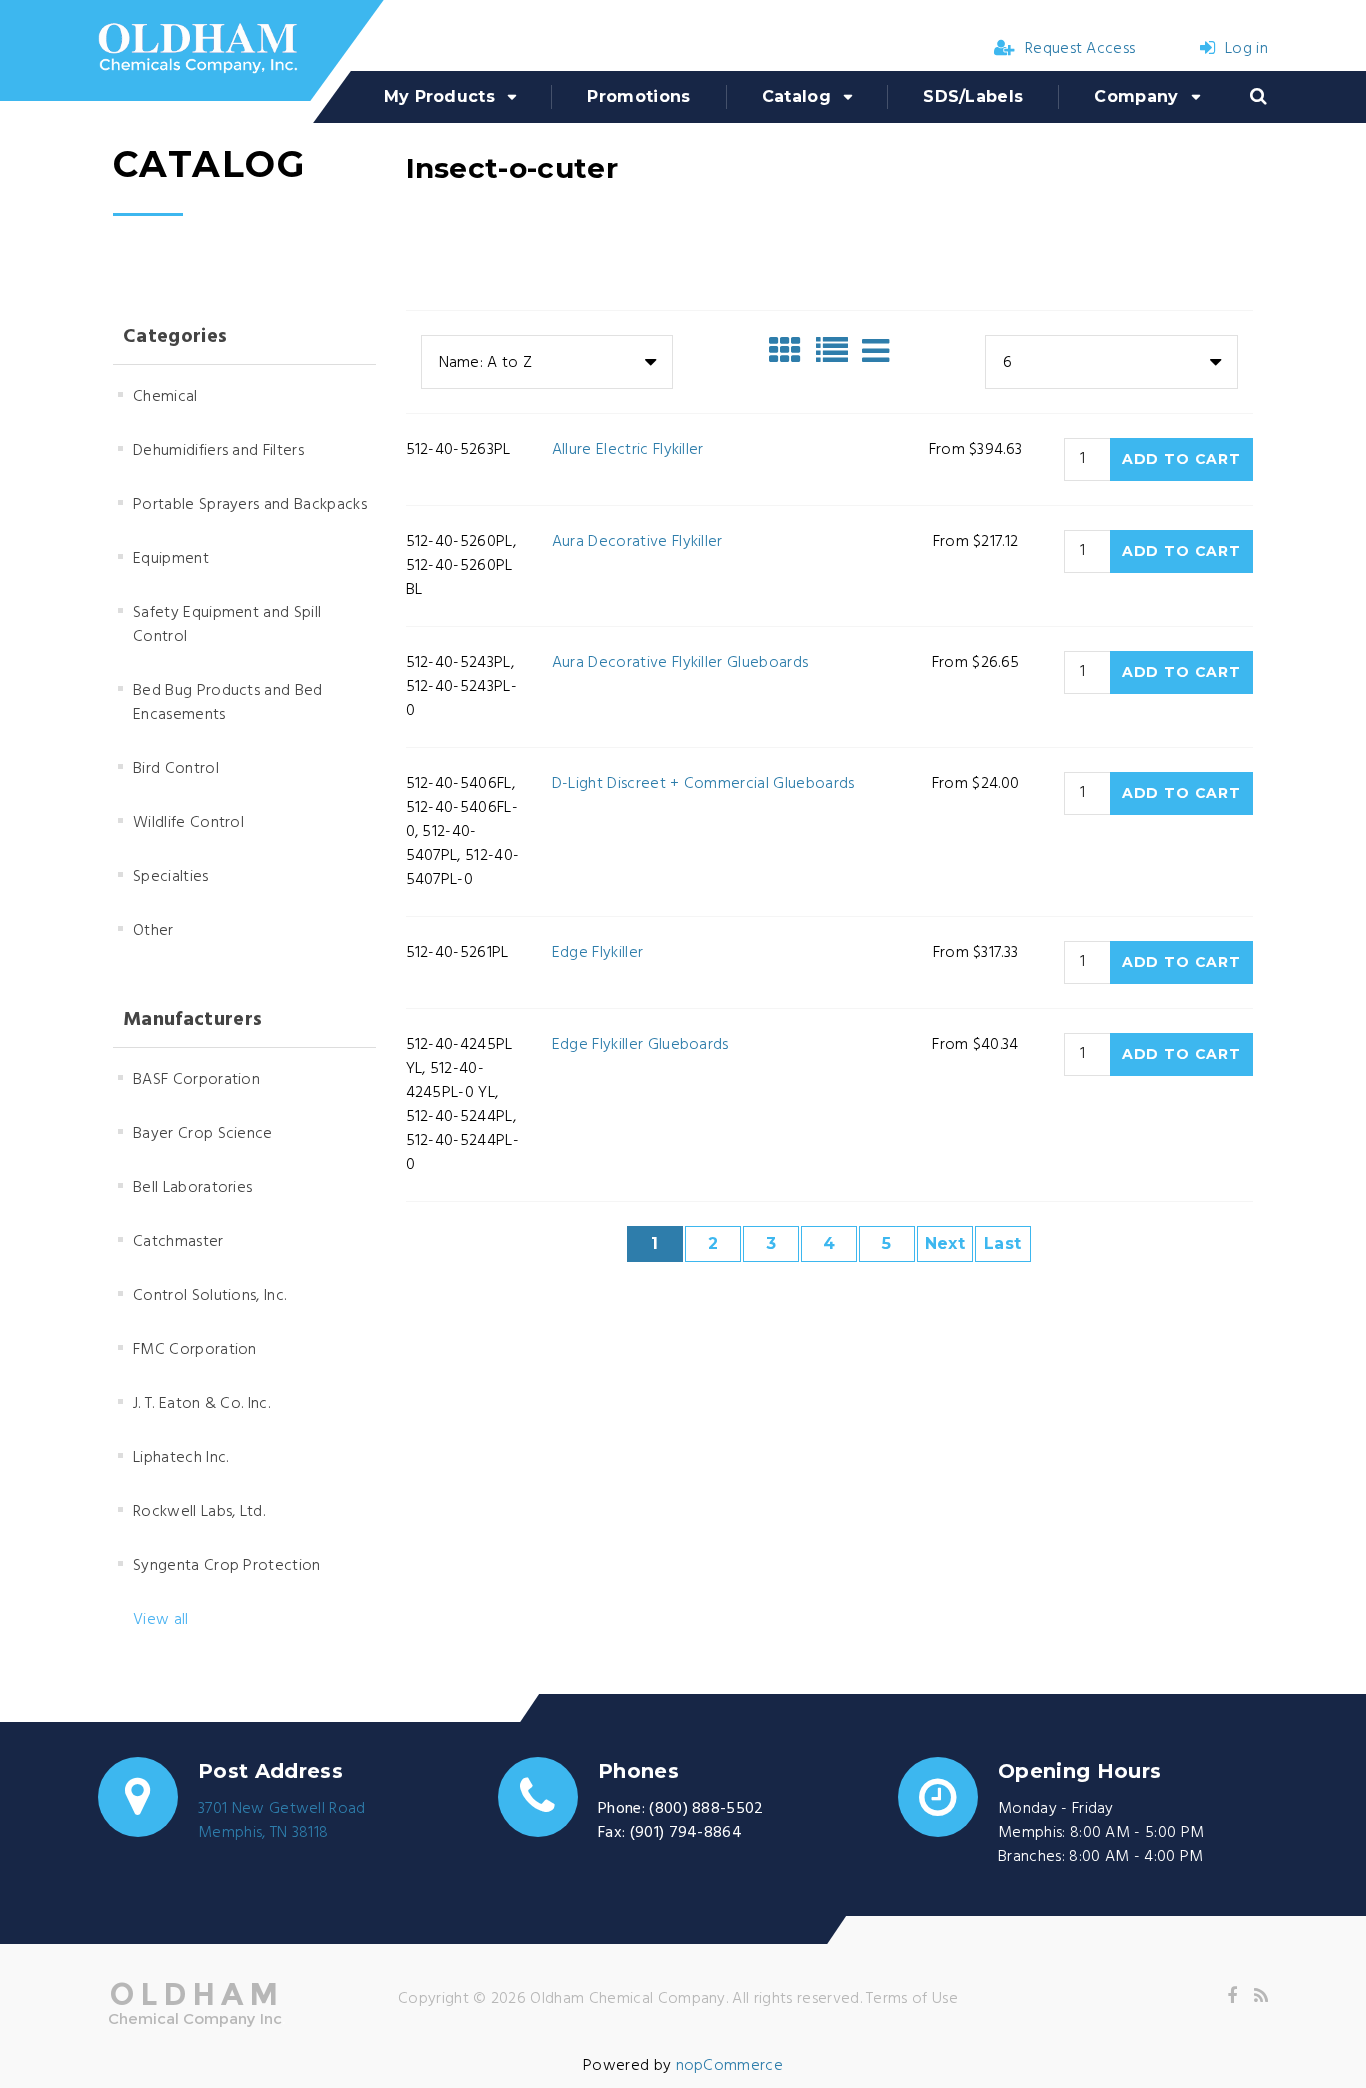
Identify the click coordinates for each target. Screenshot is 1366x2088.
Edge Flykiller (597, 953)
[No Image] (875, 351)
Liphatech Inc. (180, 1458)
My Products (440, 96)
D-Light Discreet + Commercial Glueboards (703, 784)
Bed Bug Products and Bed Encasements (228, 703)
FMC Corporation (195, 1350)
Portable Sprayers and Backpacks (250, 505)
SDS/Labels (973, 96)
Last (1002, 1243)
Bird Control (176, 769)
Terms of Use (912, 1999)
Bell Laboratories (192, 1188)
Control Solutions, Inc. (209, 1296)
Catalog (796, 96)
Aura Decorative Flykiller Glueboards (680, 663)
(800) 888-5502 (706, 1809)
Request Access (1080, 49)
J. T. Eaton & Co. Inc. (201, 1404)
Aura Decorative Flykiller (637, 542)
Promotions (638, 96)
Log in (1246, 49)
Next (945, 1243)
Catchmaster (178, 1242)
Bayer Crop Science (203, 1134)
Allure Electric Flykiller (628, 450)
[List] (837, 351)
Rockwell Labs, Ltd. (199, 1512)
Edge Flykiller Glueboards (640, 1045)
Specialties (171, 877)
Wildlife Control (188, 823)
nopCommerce (730, 2066)
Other (153, 931)
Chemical (165, 397)
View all (161, 1620)
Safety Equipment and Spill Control (227, 625)
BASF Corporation (196, 1080)
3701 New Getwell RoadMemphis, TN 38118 (282, 1821)
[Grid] (790, 351)
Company (1136, 96)
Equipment (171, 559)
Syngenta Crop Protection (227, 1566)
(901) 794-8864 (686, 1833)
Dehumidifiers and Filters (218, 451)
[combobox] (547, 362)
